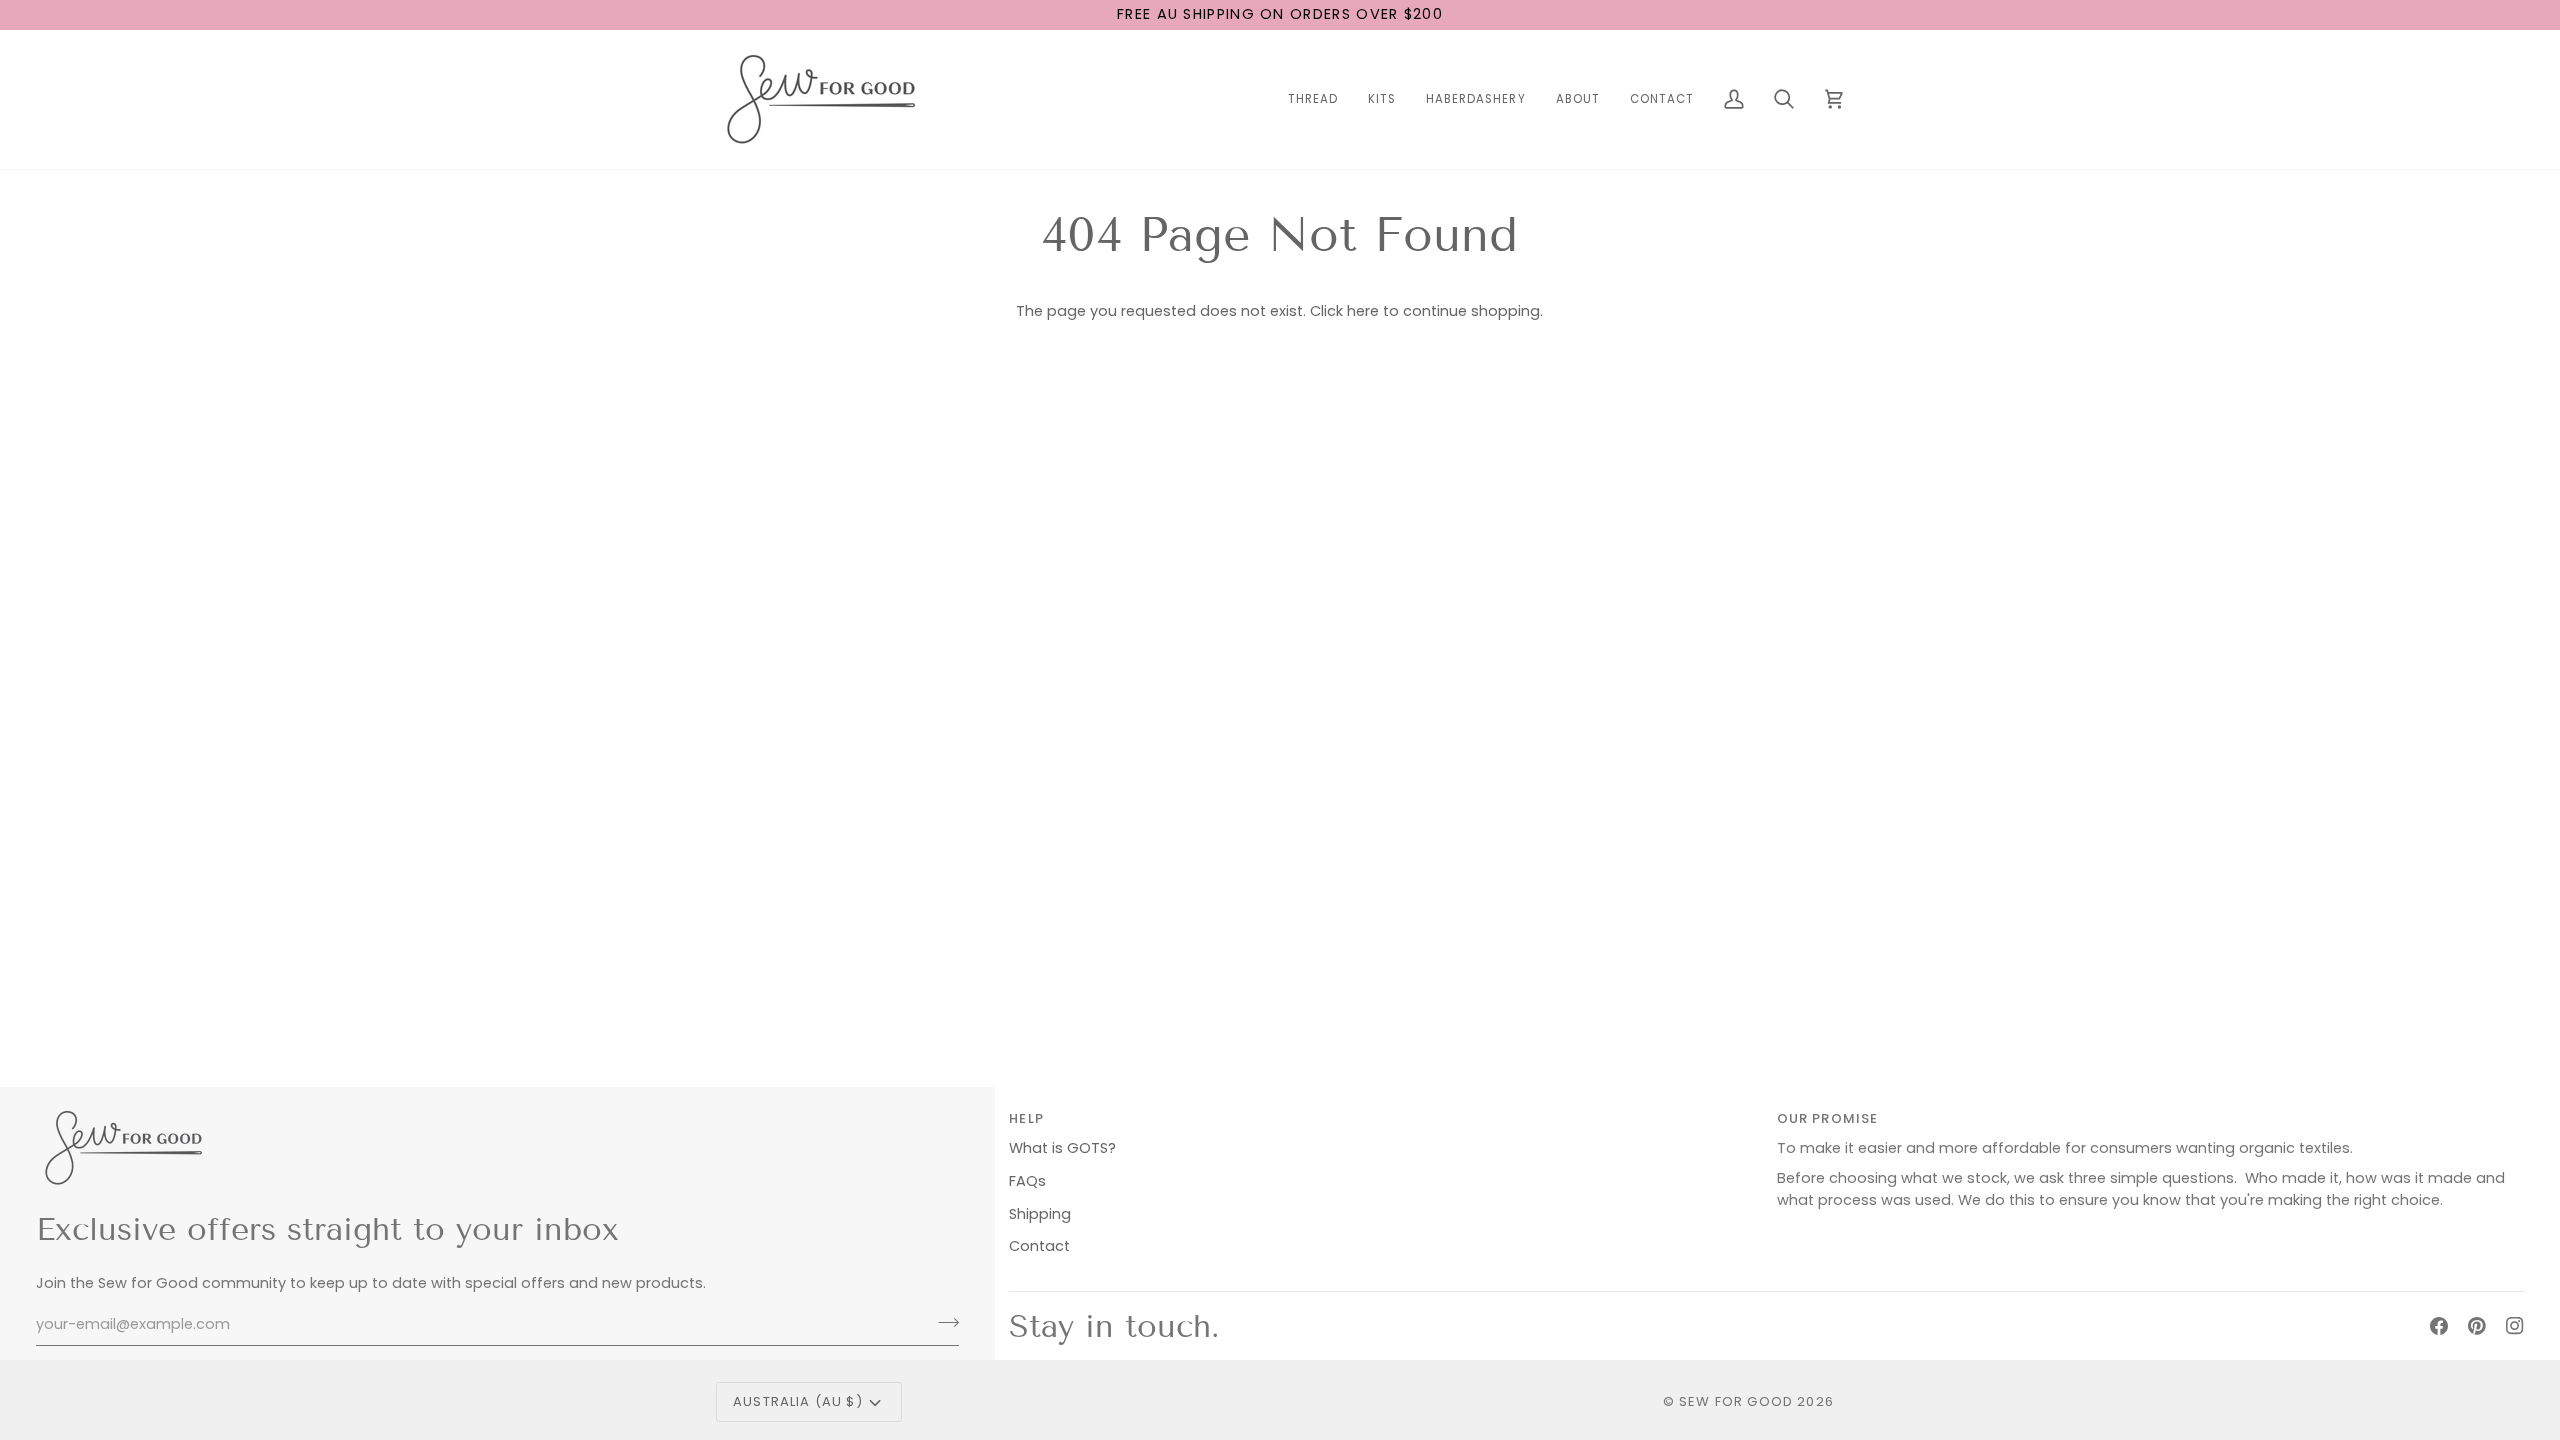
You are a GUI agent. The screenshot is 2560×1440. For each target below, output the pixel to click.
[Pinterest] (2477, 1326)
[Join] (942, 1322)
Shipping (1040, 1214)
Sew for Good (1736, 1401)
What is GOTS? (1062, 1148)
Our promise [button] (1828, 1118)
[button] (1313, 99)
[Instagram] (2515, 1326)
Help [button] (1026, 1118)
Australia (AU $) (798, 1401)
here (1363, 311)
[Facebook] (2439, 1326)
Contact (1039, 1246)
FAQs (1027, 1181)
